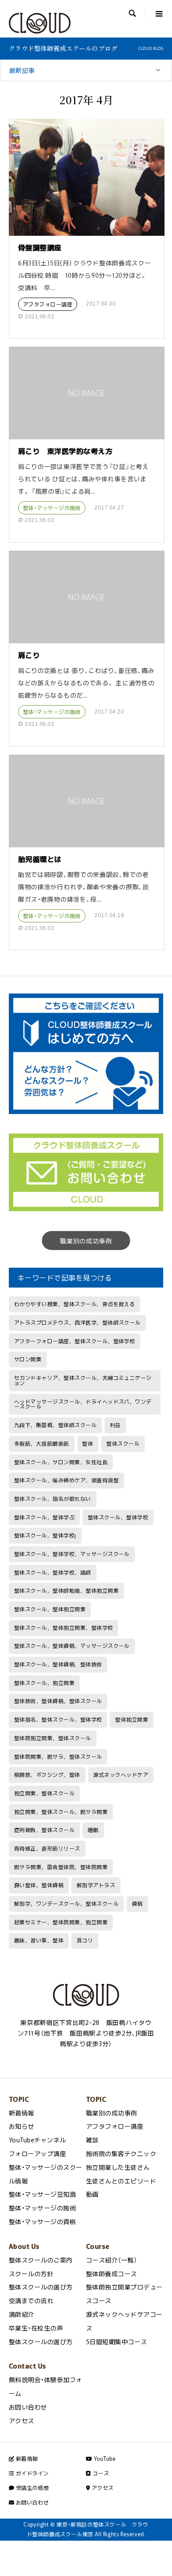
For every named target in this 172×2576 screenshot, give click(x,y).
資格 (137, 1904)
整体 (88, 1443)
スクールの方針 (31, 2274)
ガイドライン (31, 2473)
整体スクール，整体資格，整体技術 (58, 1664)
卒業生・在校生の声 (36, 2328)
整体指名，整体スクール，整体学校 (58, 1719)
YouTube (104, 2459)
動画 (92, 2194)
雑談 (92, 2140)
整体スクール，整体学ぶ (44, 1517)
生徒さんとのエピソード (121, 2181)
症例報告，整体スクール (44, 1830)
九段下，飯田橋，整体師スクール (55, 1425)
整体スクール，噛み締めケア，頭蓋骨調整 (66, 1480)
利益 (115, 1425)
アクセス (22, 2421)
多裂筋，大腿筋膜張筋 (42, 1443)
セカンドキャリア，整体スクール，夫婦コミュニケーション (83, 1380)
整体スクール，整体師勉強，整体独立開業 (66, 1590)
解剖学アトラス (96, 1885)
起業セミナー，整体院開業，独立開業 (61, 1922)
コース (100, 2473)
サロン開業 (28, 1359)
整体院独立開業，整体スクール (53, 1738)
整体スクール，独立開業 (44, 1683)
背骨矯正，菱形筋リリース (47, 1848)
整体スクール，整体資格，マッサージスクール (72, 1646)
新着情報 (22, 2113)
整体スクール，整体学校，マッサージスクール (72, 1554)
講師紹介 (22, 2314)
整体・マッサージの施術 (52, 508)
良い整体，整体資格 (39, 1885)
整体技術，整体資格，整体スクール (58, 1701)
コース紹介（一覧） (112, 2260)
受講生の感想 (31, 2488)
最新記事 (22, 70)
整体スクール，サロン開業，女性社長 (61, 1462)
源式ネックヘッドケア (121, 1775)
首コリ (85, 1940)
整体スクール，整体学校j (45, 1535)
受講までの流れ (31, 2300)
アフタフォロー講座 (48, 304)
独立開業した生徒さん (118, 2167)
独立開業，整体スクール (44, 1793)
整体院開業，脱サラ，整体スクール (58, 1756)
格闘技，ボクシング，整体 (47, 1775)
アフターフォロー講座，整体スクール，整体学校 (75, 1341)
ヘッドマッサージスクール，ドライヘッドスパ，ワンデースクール (83, 1404)
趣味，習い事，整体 (39, 1940)
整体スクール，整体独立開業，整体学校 (64, 1628)
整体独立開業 (132, 1719)
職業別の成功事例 (86, 1241)
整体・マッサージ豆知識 (42, 2194)
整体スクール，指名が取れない (53, 1499)
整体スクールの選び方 (41, 2287)
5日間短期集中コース (117, 2342)
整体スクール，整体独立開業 (50, 1609)
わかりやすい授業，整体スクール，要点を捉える (75, 1304)
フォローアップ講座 (37, 2153)
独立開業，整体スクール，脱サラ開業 (61, 1812)
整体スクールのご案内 (41, 2260)
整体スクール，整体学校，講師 (53, 1572)
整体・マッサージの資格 (42, 2221)
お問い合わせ (28, 2407)
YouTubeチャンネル (37, 2140)
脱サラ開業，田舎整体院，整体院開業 (61, 1867)
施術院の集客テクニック (121, 2153)
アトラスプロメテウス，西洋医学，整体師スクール (77, 1322)
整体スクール (123, 1443)
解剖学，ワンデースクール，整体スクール (66, 1904)
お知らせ (22, 2126)
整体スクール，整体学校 (118, 1517)
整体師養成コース (112, 2274)
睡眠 (93, 1830)
